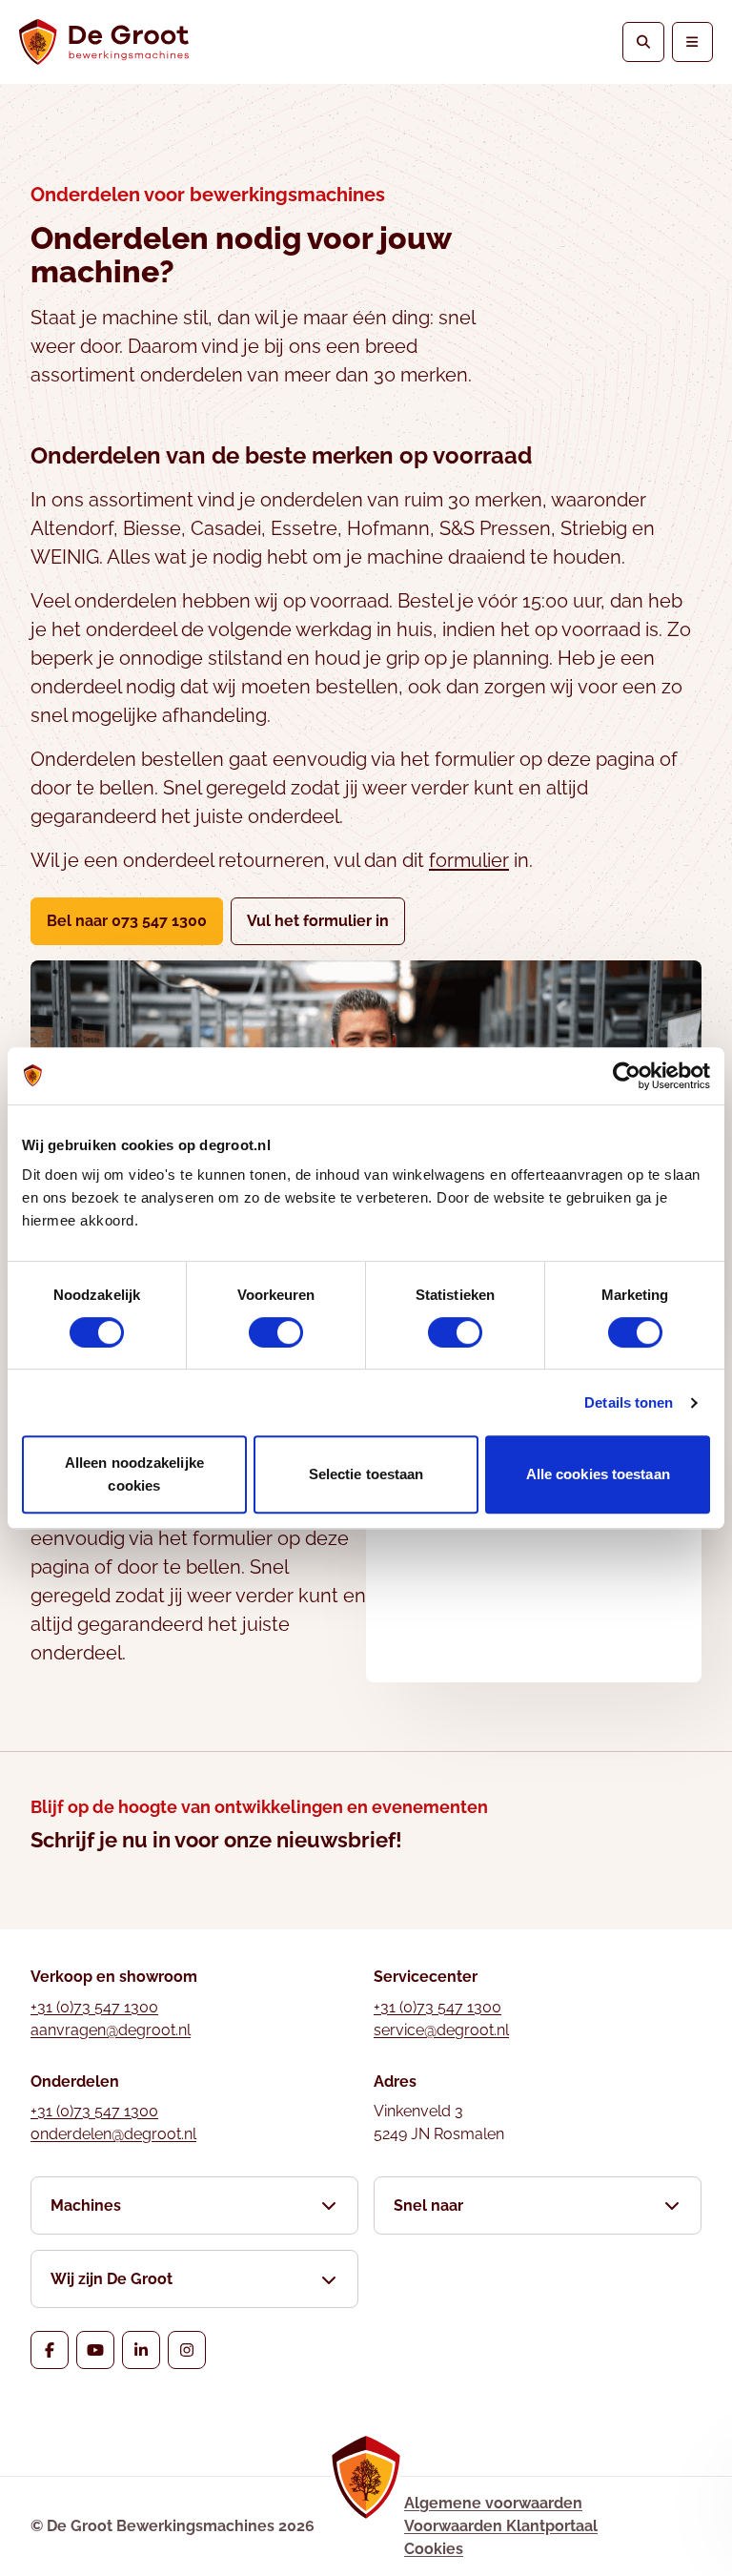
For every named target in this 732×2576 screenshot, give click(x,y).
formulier (469, 860)
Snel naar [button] (428, 2205)
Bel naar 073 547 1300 (127, 921)
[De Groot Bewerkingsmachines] (104, 42)
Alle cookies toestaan (598, 1474)
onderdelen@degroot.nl (113, 2134)
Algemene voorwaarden (493, 2503)
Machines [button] (86, 2205)
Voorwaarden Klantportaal (501, 2526)
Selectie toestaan (366, 1474)
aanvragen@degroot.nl (111, 2030)
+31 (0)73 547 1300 (94, 2007)
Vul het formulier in (326, 920)
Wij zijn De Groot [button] (112, 2279)
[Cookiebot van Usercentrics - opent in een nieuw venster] (627, 1076)
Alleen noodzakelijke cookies (134, 1474)
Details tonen (629, 1402)
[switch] (276, 1332)
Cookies (434, 2549)
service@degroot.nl (441, 2030)
